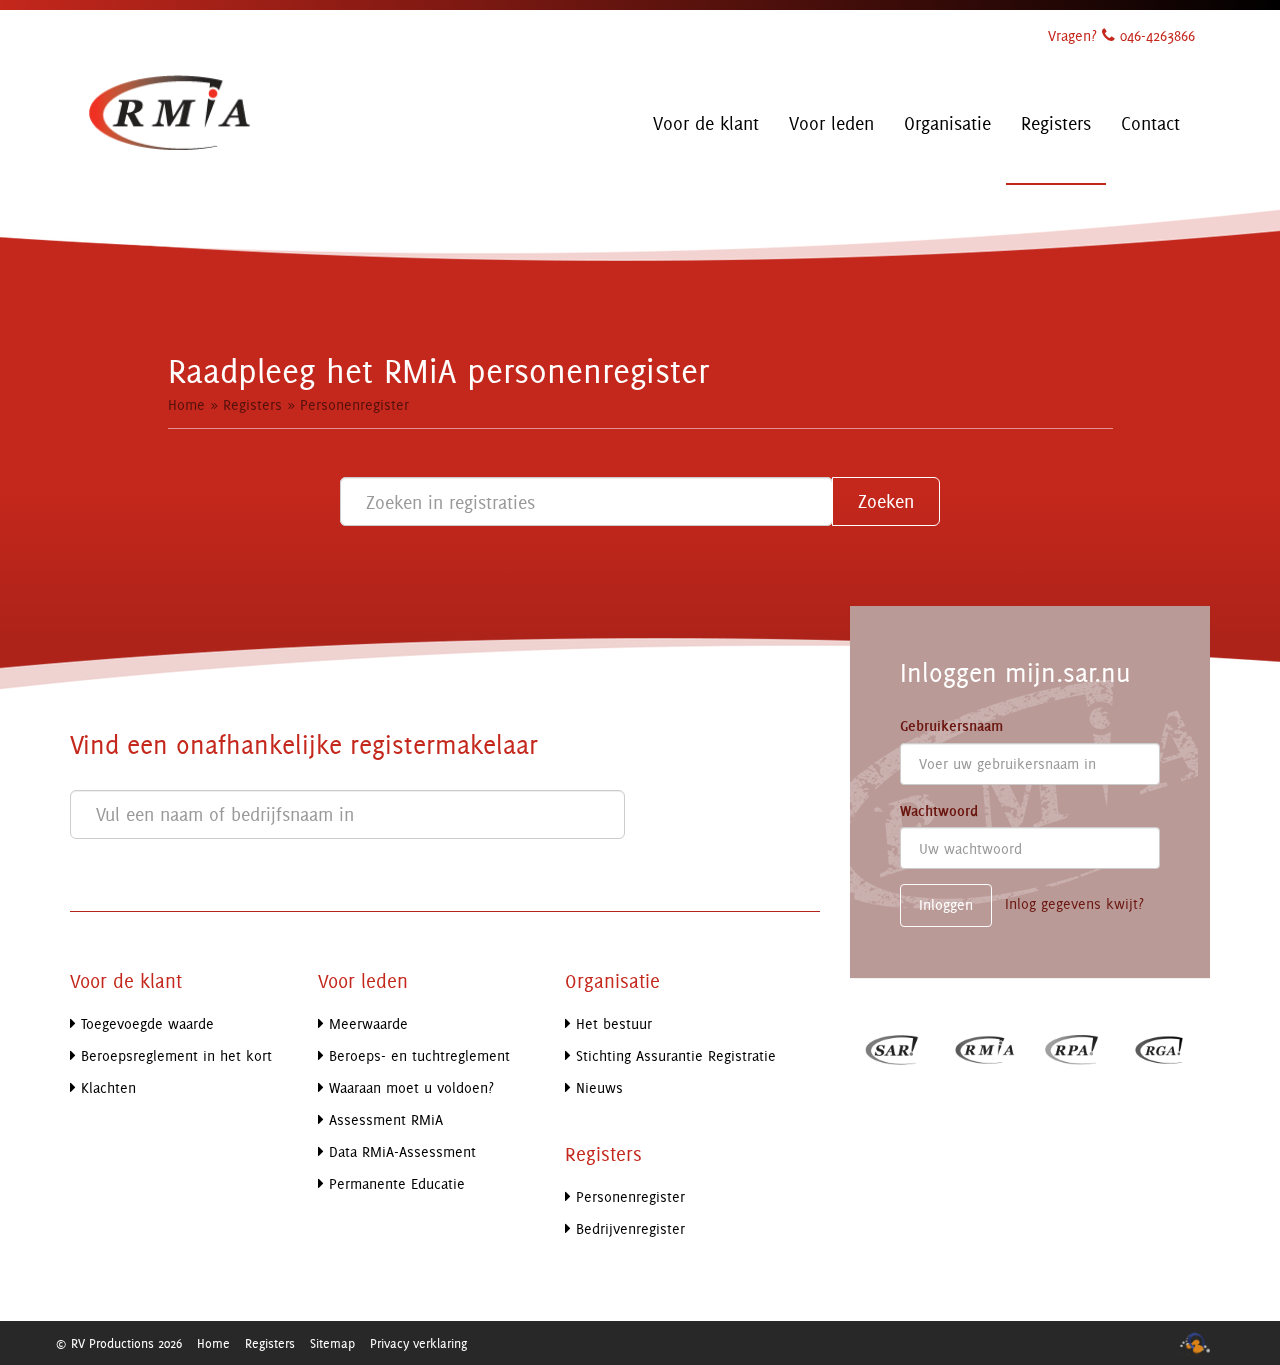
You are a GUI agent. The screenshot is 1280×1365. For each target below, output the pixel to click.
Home (186, 404)
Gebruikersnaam (951, 726)
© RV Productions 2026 (118, 1343)
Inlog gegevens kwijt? (1074, 904)
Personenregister (354, 404)
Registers (252, 404)
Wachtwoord (939, 811)
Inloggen (946, 904)
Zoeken (886, 501)
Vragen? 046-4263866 (1121, 35)
